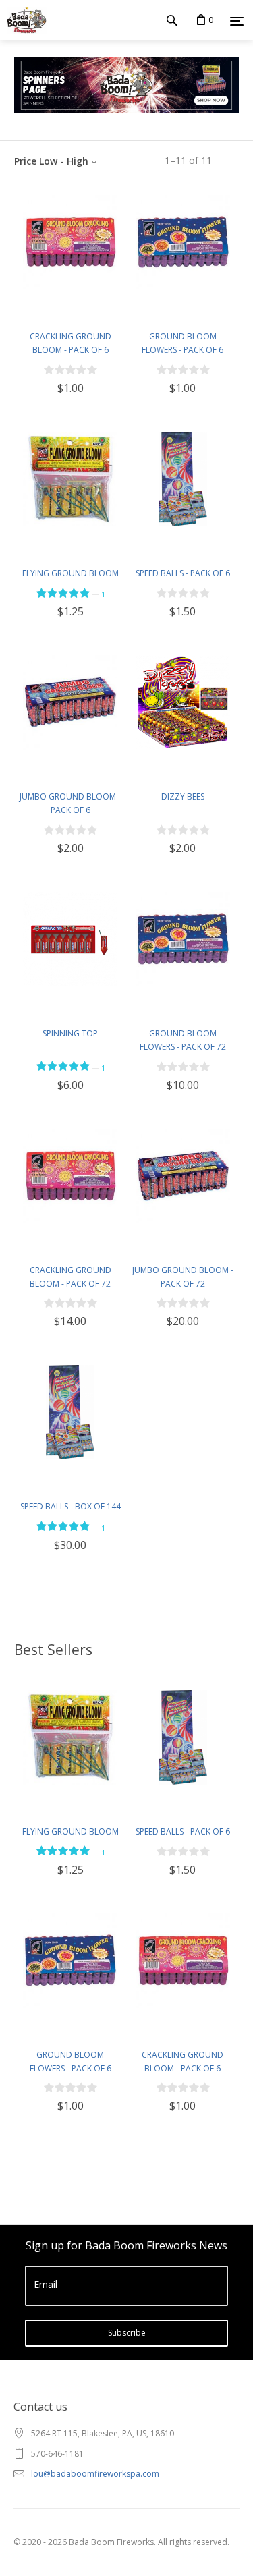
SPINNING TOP (70, 1033)
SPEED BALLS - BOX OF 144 (71, 1506)
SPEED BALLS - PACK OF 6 (183, 573)
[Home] (23, 20)
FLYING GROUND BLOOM (71, 573)
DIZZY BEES (183, 796)
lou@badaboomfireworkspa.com (95, 2474)
